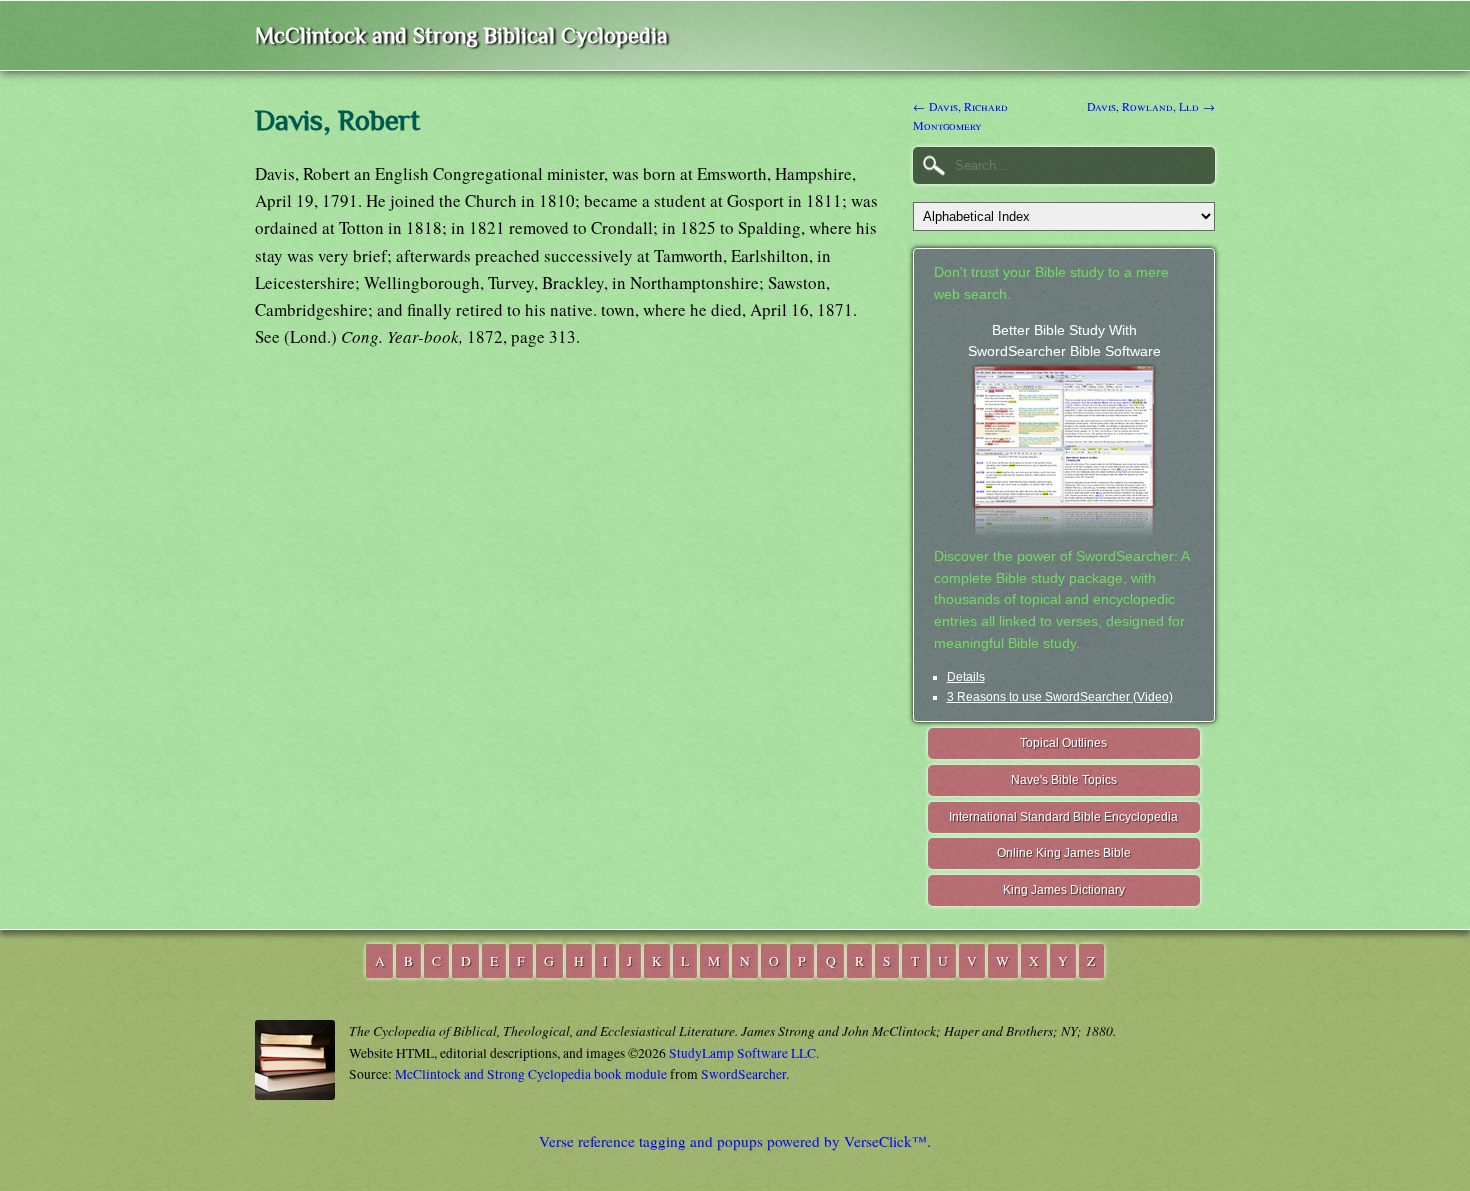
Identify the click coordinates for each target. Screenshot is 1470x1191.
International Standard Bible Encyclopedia (1063, 817)
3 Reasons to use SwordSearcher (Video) (1060, 697)
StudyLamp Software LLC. (744, 1053)
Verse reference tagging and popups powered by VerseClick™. (735, 1141)
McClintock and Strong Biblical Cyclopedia (461, 35)
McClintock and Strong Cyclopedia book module (531, 1074)
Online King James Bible (1064, 853)
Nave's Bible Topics (1064, 780)
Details (966, 677)
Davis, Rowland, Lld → (1151, 106)
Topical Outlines (1063, 743)
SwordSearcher (743, 1074)
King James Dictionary (1064, 890)
